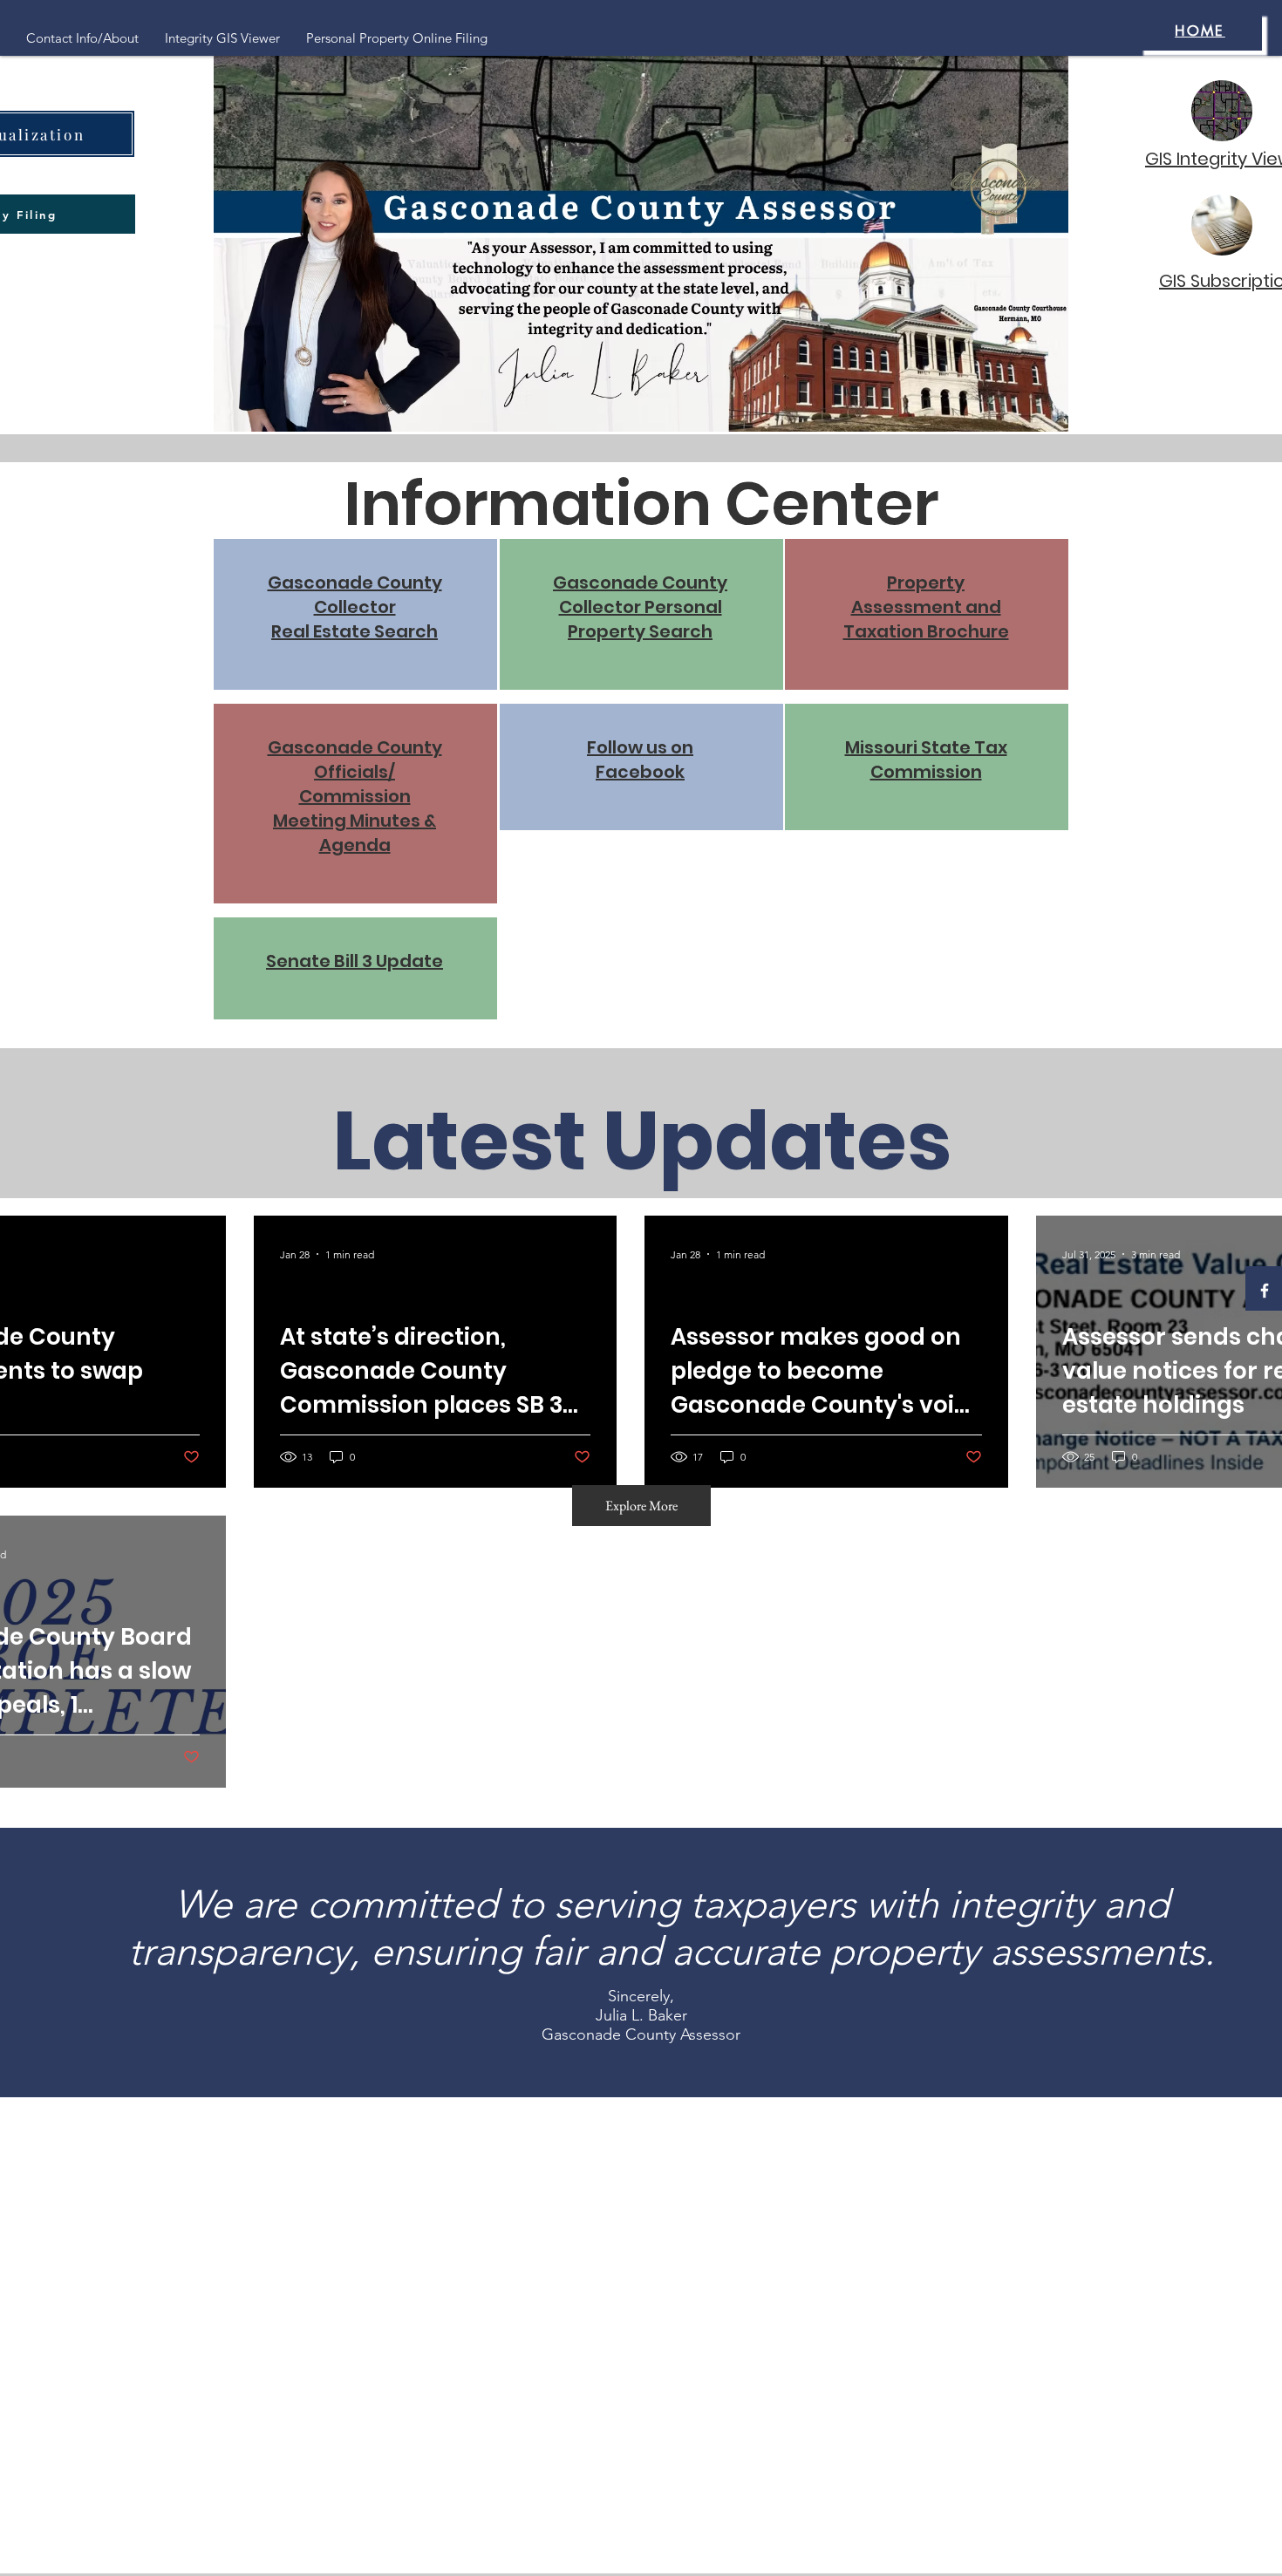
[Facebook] (1265, 1291)
